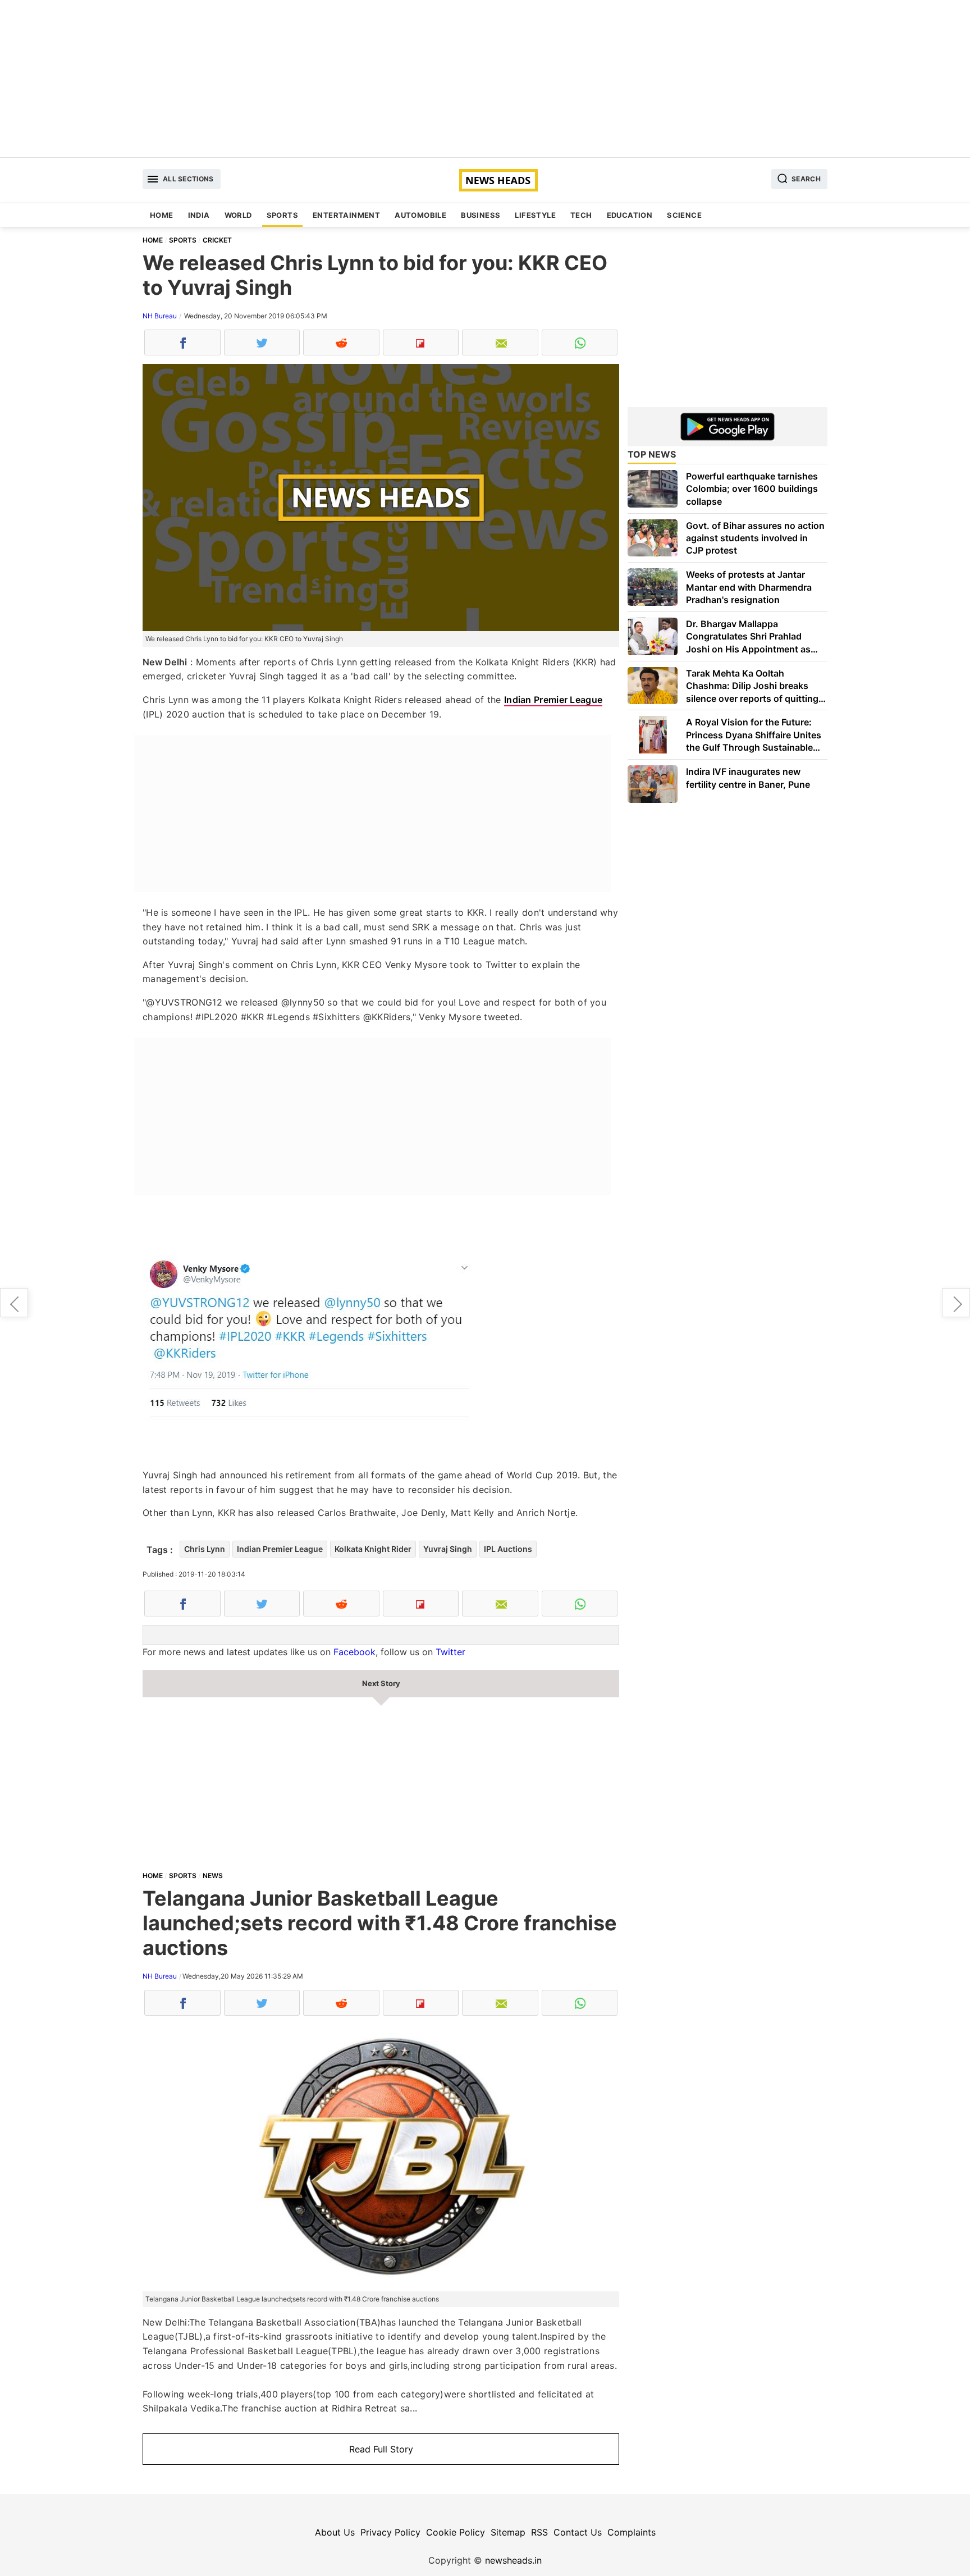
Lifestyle (535, 215)
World (238, 215)
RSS (539, 2532)
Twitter (450, 1652)
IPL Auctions (508, 1549)
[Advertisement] (485, 79)
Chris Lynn (205, 1549)
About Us (335, 2532)
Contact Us (578, 2532)
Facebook (354, 1652)
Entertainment (346, 215)
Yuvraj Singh (448, 1549)
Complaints (632, 2532)
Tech (581, 215)
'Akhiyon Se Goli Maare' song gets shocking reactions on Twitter (956, 1303)
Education (630, 215)
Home (162, 215)
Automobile (420, 215)
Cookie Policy (456, 2532)
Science (684, 215)
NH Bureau (160, 316)
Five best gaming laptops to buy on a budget (14, 1303)
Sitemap (508, 2532)
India (199, 215)
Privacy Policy (390, 2532)
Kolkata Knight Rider (373, 1549)
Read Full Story (381, 2449)
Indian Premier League (553, 700)
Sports (282, 215)
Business (481, 215)
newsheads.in (513, 2560)
